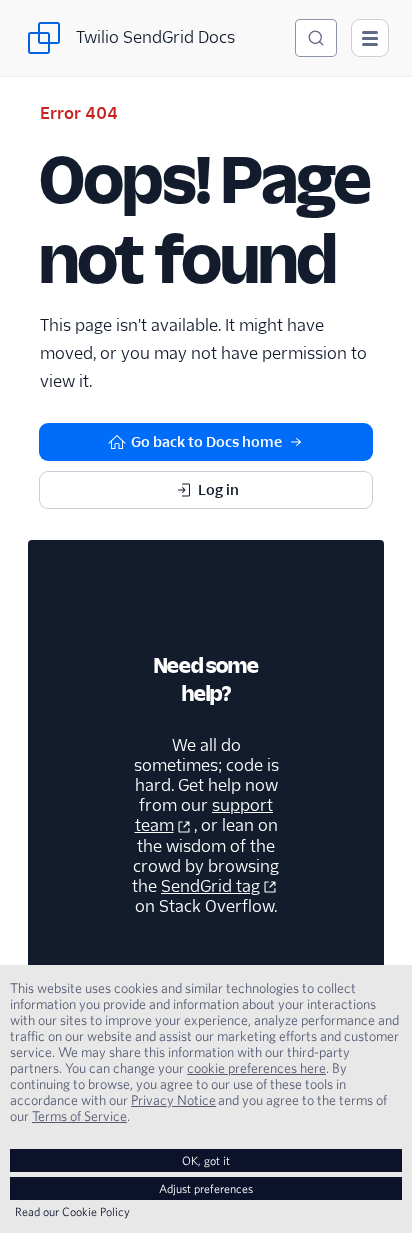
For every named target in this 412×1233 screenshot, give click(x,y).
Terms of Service (79, 1116)
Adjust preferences (206, 1188)
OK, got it (206, 1160)
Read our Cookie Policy (72, 1211)
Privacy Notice (173, 1100)
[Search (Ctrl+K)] (316, 38)
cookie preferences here (256, 1068)
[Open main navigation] (370, 38)
